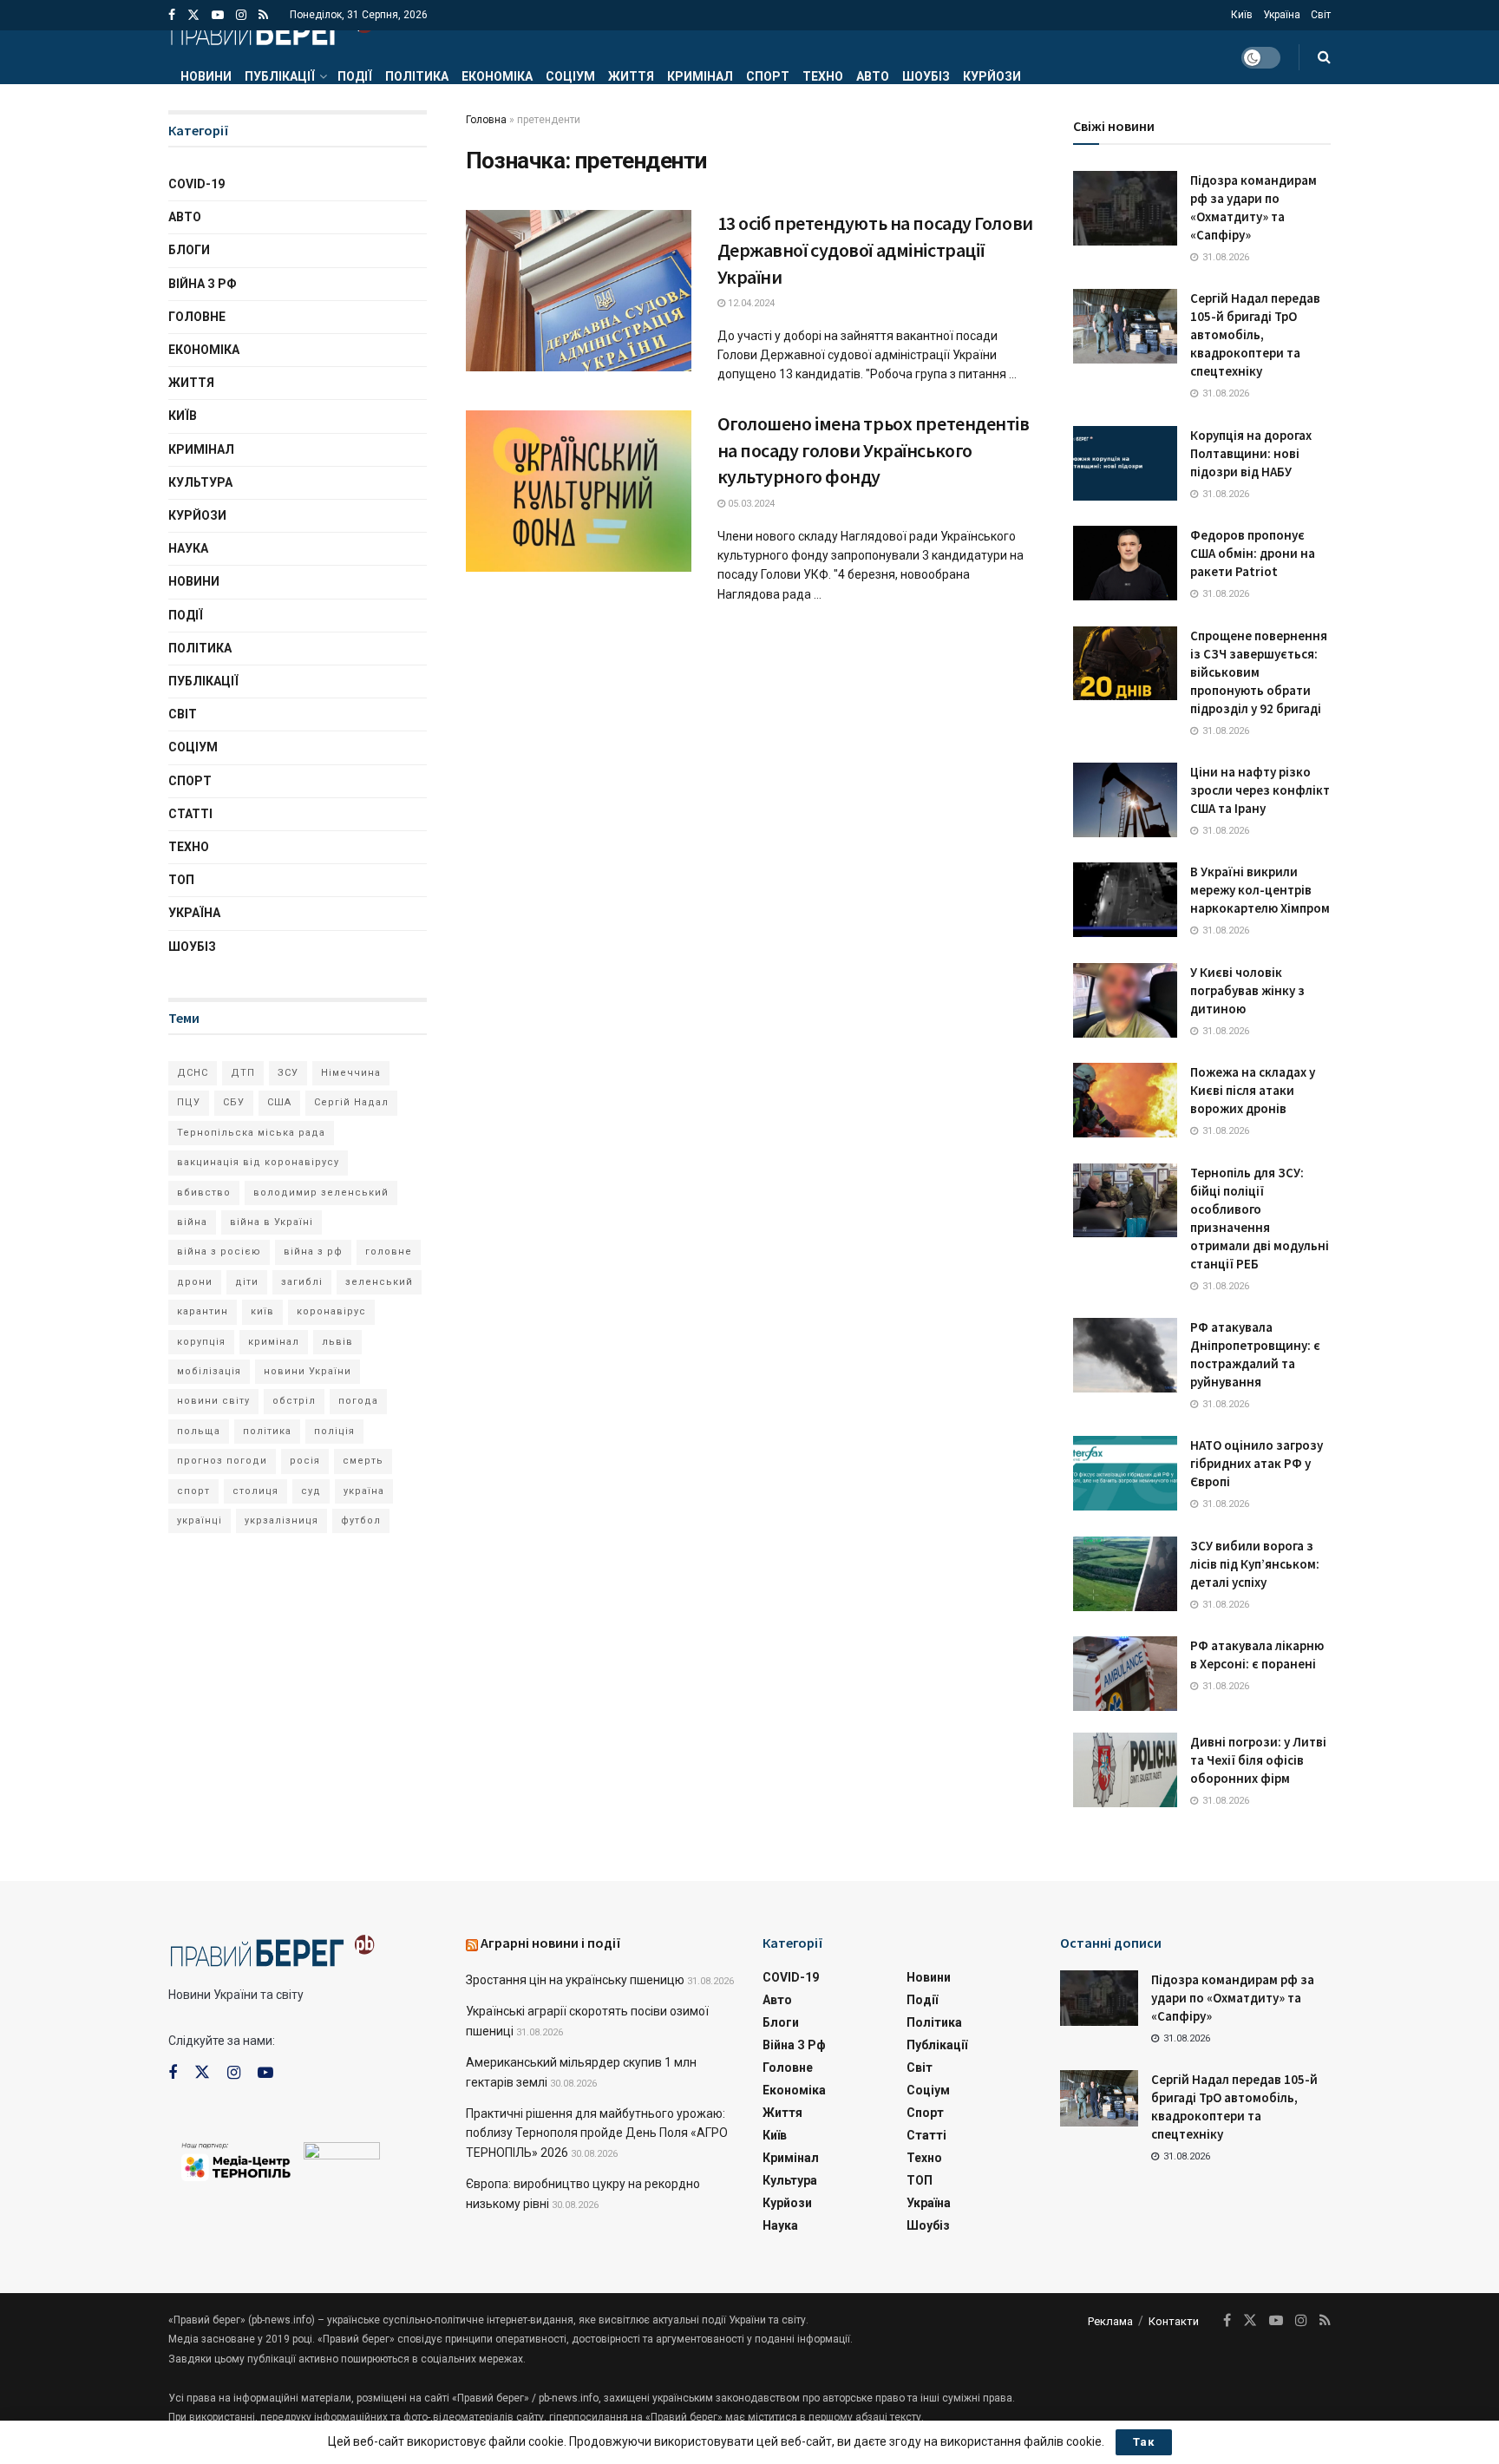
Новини (206, 76)
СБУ (234, 1102)
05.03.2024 (750, 504)
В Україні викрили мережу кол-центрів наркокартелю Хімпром (1260, 890)
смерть (363, 1461)
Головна (486, 120)
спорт (193, 1491)
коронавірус (331, 1311)
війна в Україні (272, 1222)
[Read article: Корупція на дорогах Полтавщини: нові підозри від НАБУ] (1125, 463)
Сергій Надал (351, 1102)
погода (358, 1401)
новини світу (213, 1401)
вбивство (204, 1193)
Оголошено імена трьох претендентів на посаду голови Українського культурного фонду (874, 450)
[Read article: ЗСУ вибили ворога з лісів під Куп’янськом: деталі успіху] (1125, 1574)
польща (199, 1431)
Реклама (1110, 2321)
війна (192, 1222)
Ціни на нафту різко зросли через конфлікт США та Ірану (1260, 790)
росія (305, 1461)
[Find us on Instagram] (241, 15)
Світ (1321, 15)
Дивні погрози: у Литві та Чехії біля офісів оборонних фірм (1258, 1760)
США (279, 1102)
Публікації (280, 76)
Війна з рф (203, 284)
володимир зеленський (321, 1193)
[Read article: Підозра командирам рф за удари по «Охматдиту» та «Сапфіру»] (1125, 208)
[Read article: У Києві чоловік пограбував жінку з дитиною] (1125, 1000)
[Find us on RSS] (263, 15)
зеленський (379, 1282)
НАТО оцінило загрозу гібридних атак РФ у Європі (1257, 1463)
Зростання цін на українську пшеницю (575, 1980)
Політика (417, 76)
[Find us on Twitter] (193, 15)
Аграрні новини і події (551, 1943)
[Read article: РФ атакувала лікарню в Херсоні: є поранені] (1125, 1674)
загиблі (302, 1282)
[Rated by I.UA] (342, 2154)
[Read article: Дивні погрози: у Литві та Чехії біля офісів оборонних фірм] (1125, 1770)
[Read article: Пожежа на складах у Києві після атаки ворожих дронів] (1125, 1100)
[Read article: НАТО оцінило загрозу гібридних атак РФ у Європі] (1125, 1473)
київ (262, 1311)
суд (311, 1491)
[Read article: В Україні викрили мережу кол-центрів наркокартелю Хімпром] (1125, 900)
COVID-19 (196, 184)
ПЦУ (189, 1102)
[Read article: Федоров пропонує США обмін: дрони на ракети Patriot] (1125, 563)
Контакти (1174, 2321)
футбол (361, 1520)
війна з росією (219, 1252)
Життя (631, 76)
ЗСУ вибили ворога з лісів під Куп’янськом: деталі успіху (1255, 1564)
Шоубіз (926, 76)
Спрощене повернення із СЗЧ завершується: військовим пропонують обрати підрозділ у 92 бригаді (1259, 672)
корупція (201, 1342)
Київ (1242, 15)
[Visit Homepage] (272, 30)
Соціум (570, 76)
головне (389, 1252)
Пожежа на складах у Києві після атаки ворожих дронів (1253, 1090)
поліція (334, 1431)
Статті (190, 814)
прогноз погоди (222, 1461)
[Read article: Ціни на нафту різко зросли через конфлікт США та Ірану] (1125, 800)
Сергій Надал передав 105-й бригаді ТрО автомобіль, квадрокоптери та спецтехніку (1255, 334)
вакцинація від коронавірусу (258, 1162)
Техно (823, 76)
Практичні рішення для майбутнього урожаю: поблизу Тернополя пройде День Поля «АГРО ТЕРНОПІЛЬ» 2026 (597, 2133)
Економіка (497, 76)
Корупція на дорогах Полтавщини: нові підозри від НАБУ (1251, 453)
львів (337, 1342)
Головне (197, 317)
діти (247, 1282)
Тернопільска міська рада (251, 1133)
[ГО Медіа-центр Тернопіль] (236, 2160)
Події (355, 76)
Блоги (189, 250)
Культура (200, 482)
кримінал (274, 1342)
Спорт (768, 76)
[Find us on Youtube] (218, 15)
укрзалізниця (281, 1520)
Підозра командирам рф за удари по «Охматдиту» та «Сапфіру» (1233, 1998)
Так (1144, 2442)
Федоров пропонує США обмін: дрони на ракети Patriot (1253, 553)
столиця (255, 1491)
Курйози (992, 76)
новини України (308, 1371)
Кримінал (700, 76)
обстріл (294, 1401)
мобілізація (209, 1371)
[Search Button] (1324, 57)
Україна (1282, 15)
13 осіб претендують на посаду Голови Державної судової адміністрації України (875, 250)
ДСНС (193, 1073)
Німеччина (351, 1073)
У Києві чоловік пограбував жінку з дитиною (1247, 990)
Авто (873, 76)
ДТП (243, 1073)
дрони (195, 1282)
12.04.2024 (750, 303)
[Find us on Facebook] (172, 15)
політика (267, 1431)
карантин (203, 1311)
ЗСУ (288, 1073)
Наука (188, 548)
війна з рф (313, 1252)
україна (364, 1491)
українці (200, 1520)
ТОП (181, 880)
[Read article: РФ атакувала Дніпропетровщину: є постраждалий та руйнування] (1125, 1355)
